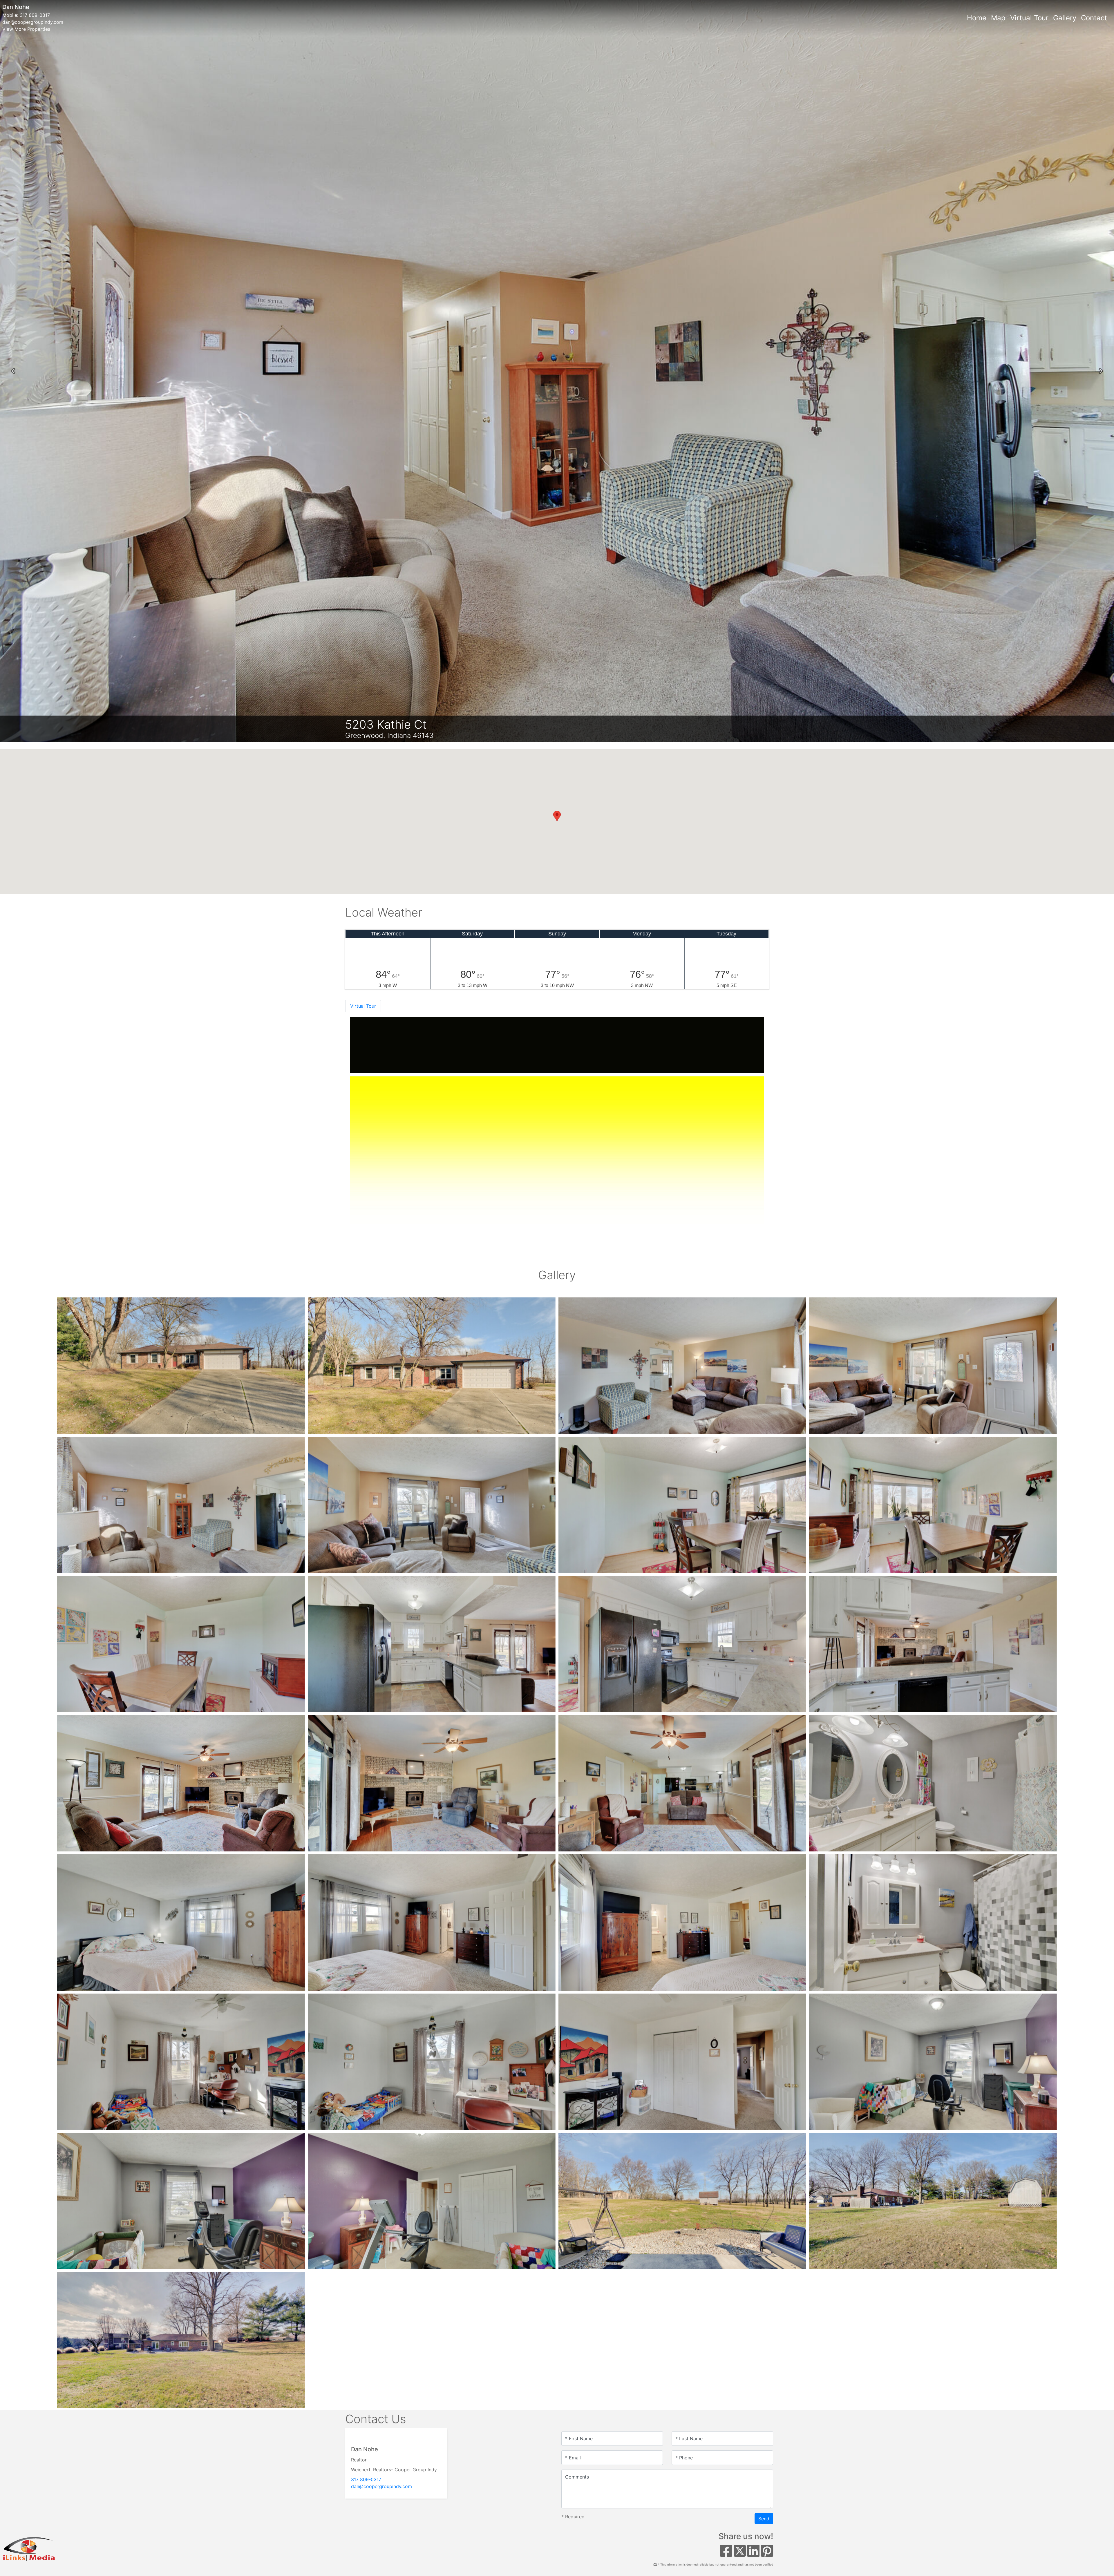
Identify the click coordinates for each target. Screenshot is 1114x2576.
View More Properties (26, 29)
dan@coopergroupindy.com (33, 22)
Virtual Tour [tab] (363, 1006)
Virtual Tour (1029, 18)
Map (998, 18)
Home (977, 18)
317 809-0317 (35, 15)
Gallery (1065, 18)
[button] (13, 371)
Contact (1094, 18)
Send (764, 2519)
